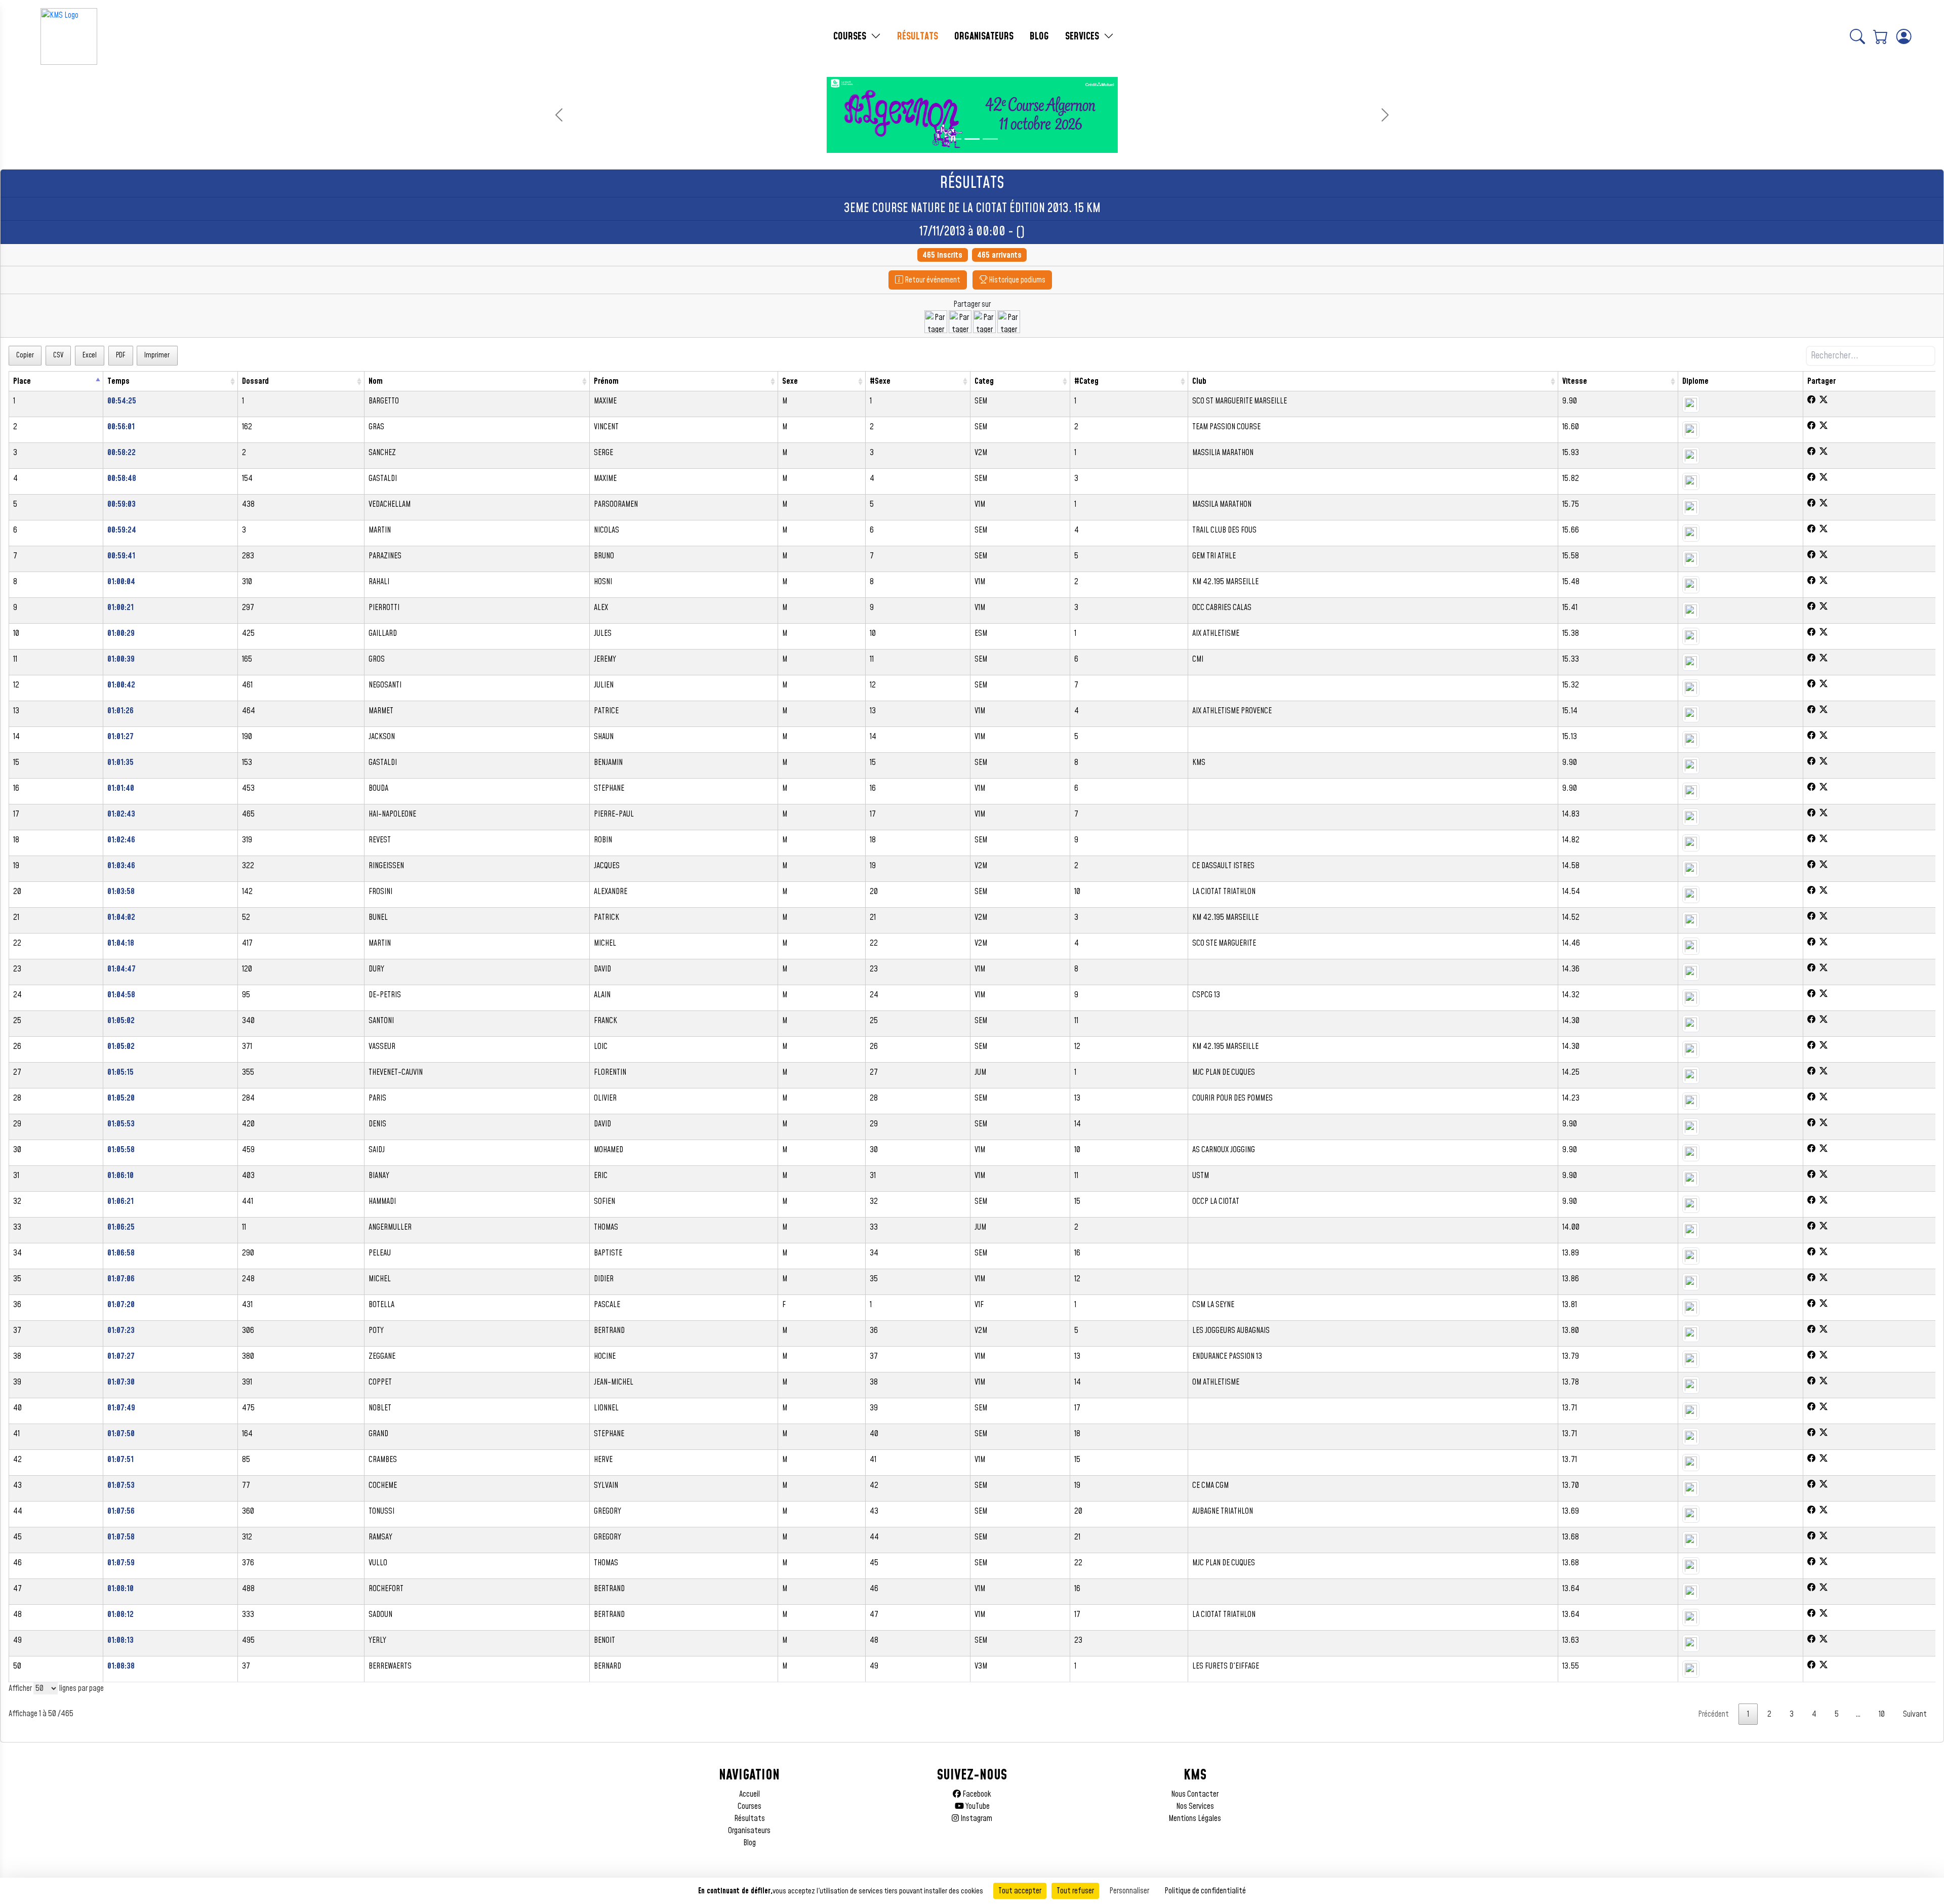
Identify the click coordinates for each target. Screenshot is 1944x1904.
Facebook (976, 1794)
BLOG (1039, 36)
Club (1199, 381)
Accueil (750, 1794)
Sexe (790, 381)
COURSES (851, 36)
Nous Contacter (1195, 1794)
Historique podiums (1016, 280)
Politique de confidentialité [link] (1205, 1891)
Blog (750, 1843)
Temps (118, 381)
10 (1882, 1714)
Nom (376, 381)
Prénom (606, 381)
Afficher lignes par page (56, 1688)
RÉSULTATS (918, 36)
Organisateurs (749, 1831)
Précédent (1713, 1714)
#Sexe (880, 381)
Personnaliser (1129, 1891)
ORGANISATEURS (984, 36)
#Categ (1086, 381)
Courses (750, 1806)
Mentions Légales (1195, 1818)
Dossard (255, 381)
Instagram (976, 1818)
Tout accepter (1020, 1891)
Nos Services (1195, 1806)
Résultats (750, 1818)
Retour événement (932, 280)
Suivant (1915, 1714)
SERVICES (1083, 36)
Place (22, 381)
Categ (984, 381)
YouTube (977, 1806)
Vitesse (1575, 381)
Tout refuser (1075, 1891)
